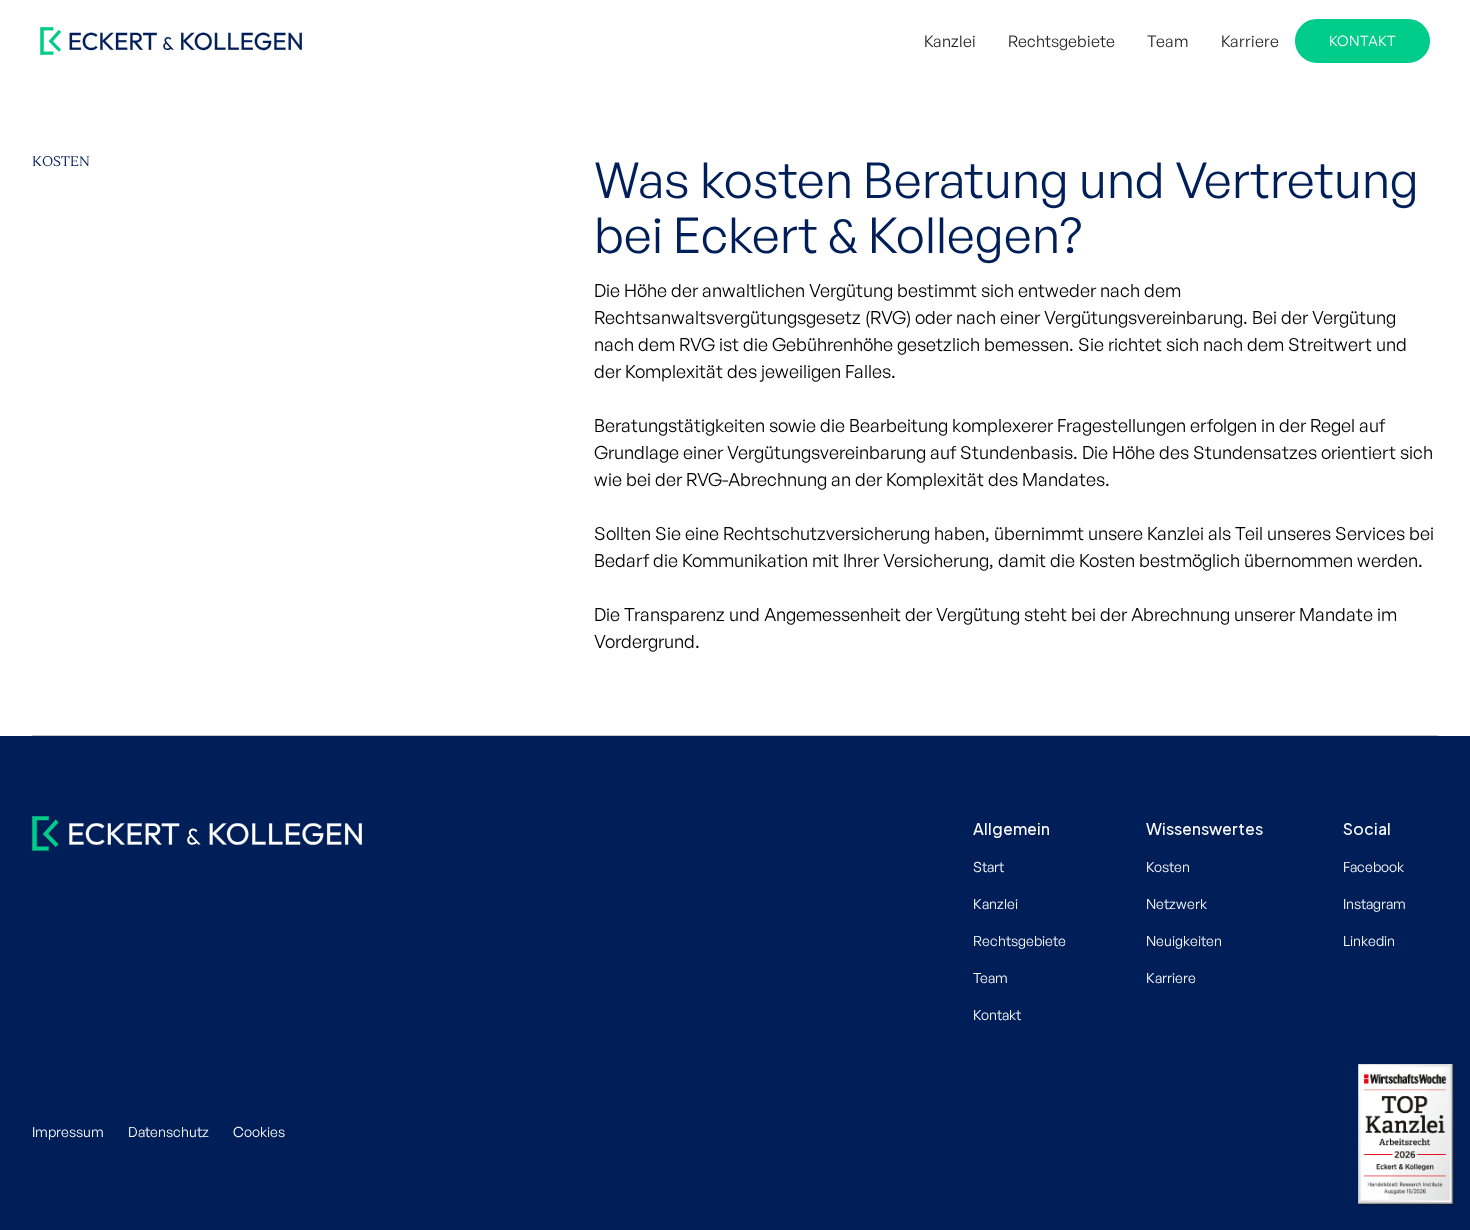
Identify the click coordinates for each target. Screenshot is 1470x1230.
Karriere (1250, 41)
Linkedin (1369, 940)
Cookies (259, 1131)
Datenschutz (168, 1131)
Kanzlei (950, 41)
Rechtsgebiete (1061, 41)
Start (988, 866)
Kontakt (1362, 40)
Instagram (1374, 903)
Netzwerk (1176, 903)
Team (1168, 41)
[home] (171, 41)
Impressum (68, 1131)
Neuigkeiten (1184, 940)
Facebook (1373, 866)
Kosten (1168, 866)
